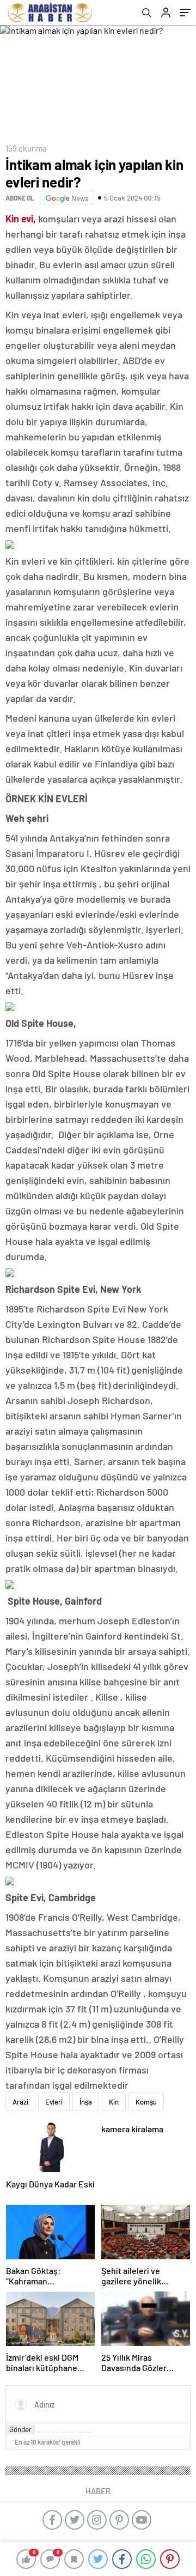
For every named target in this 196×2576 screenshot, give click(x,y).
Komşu (146, 2102)
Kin (114, 2102)
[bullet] (72, 2432)
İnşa (86, 2102)
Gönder (20, 2429)
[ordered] (64, 2432)
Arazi (20, 2102)
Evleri (54, 2102)
